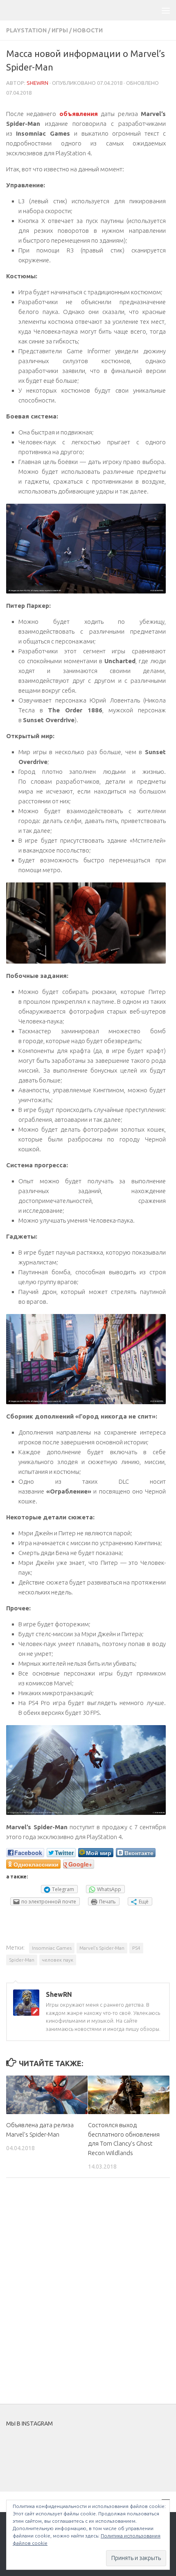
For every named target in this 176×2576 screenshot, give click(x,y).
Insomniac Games (52, 1948)
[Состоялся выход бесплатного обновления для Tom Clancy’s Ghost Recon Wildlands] (129, 2095)
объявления (79, 114)
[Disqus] (88, 2297)
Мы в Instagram (94, 2451)
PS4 (136, 1948)
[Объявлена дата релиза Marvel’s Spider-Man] (47, 2095)
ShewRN (37, 83)
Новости (88, 30)
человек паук (58, 1960)
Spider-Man (22, 1960)
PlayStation (26, 30)
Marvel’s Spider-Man (102, 1948)
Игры (60, 30)
